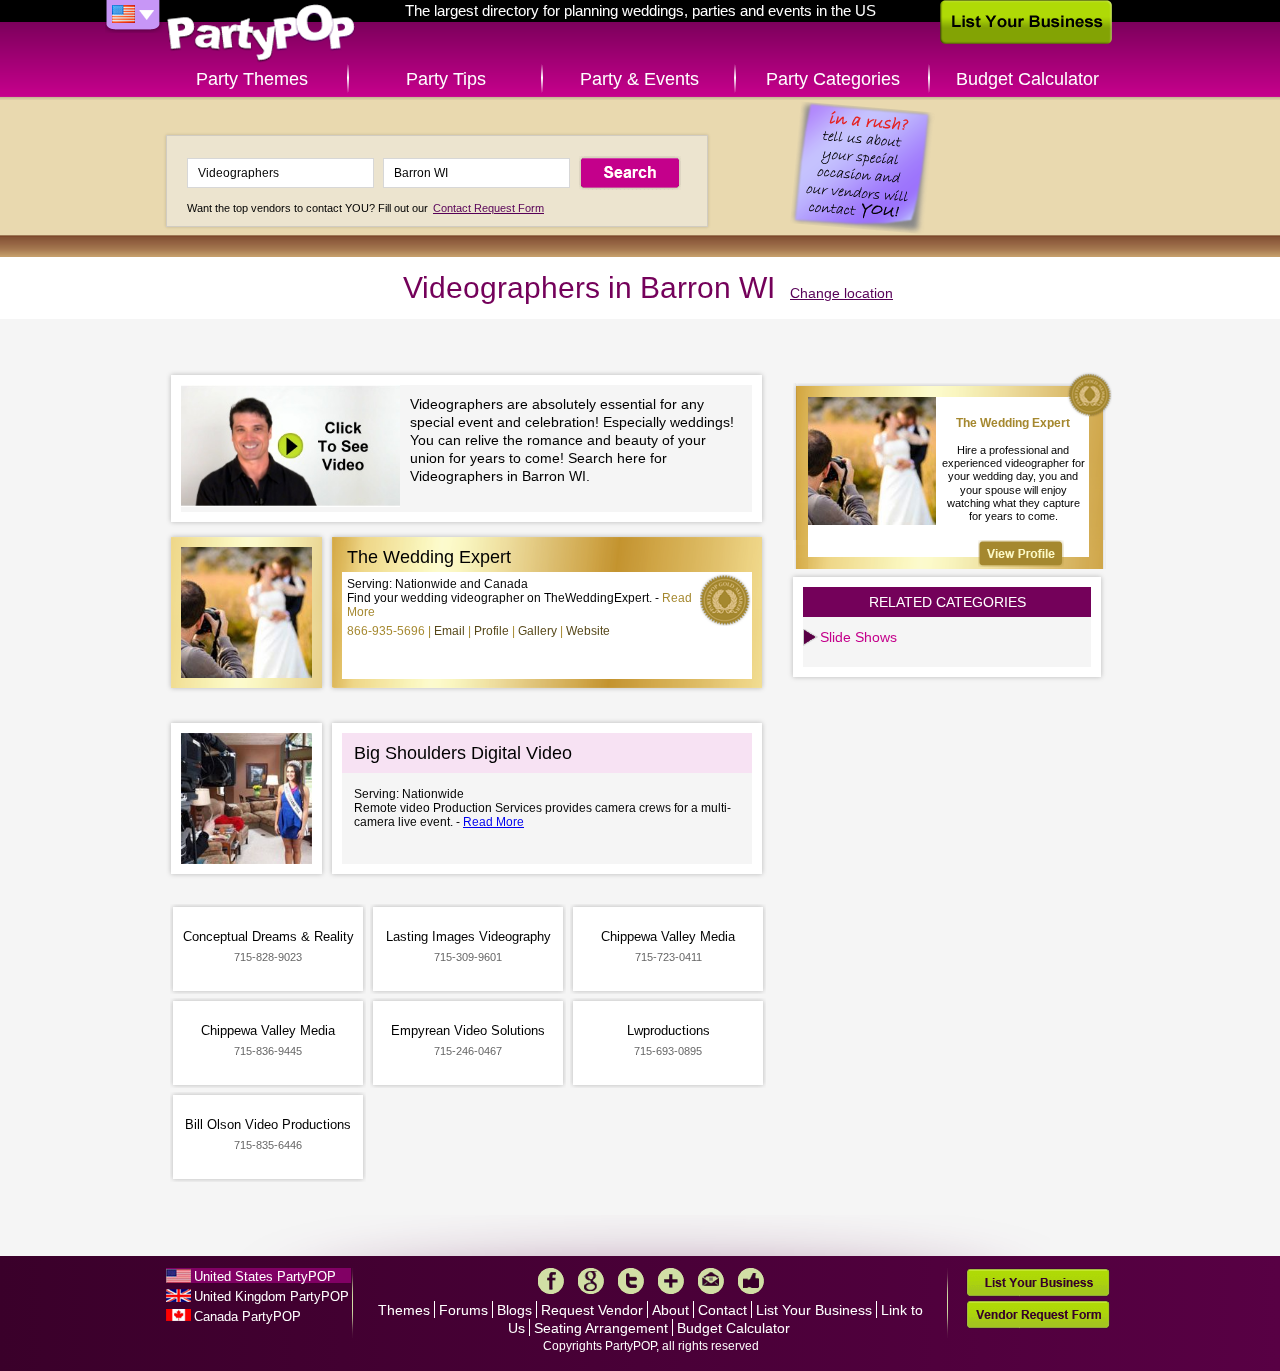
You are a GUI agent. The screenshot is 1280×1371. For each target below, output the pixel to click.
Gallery (537, 631)
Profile (491, 631)
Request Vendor (592, 1310)
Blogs (514, 1310)
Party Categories (833, 79)
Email (449, 631)
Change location (841, 293)
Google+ (591, 1281)
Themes (404, 1310)
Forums (463, 1310)
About (670, 1310)
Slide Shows (858, 637)
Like (751, 1281)
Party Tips (446, 79)
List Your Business (814, 1310)
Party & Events (639, 79)
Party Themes (252, 79)
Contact (722, 1310)
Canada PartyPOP (247, 1316)
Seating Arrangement (601, 1328)
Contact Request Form (488, 208)
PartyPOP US (261, 33)
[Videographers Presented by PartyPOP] (295, 448)
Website (588, 631)
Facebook (551, 1281)
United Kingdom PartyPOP (271, 1296)
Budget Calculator (1027, 79)
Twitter (631, 1281)
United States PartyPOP (265, 1276)
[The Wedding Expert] (1021, 553)
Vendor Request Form (1038, 1314)
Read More (493, 822)
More (671, 1281)
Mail (711, 1281)
